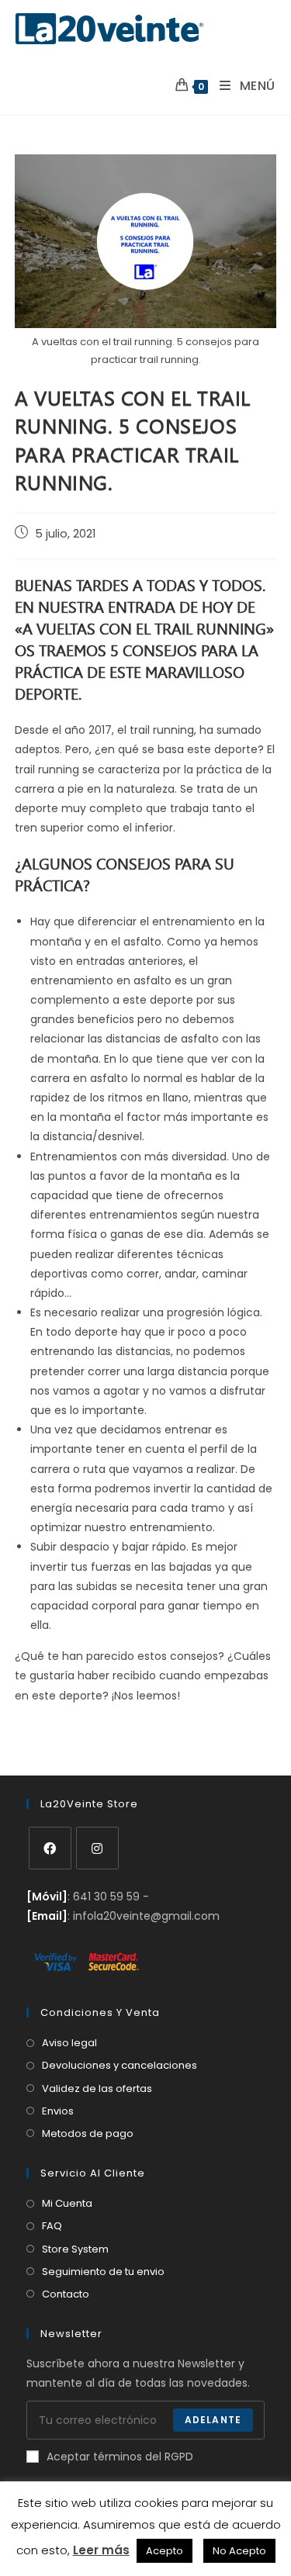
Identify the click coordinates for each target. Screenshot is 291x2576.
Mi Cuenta (67, 2203)
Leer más (101, 2550)
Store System (75, 2249)
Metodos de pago (88, 2133)
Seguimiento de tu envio (103, 2272)
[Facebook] (50, 1848)
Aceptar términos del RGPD (120, 2457)
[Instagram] (97, 1848)
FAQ (52, 2226)
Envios (58, 2111)
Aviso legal (69, 2043)
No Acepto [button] (239, 2551)
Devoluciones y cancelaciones (120, 2065)
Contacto (66, 2294)
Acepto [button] (165, 2551)
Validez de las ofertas (97, 2088)
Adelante (213, 2420)
